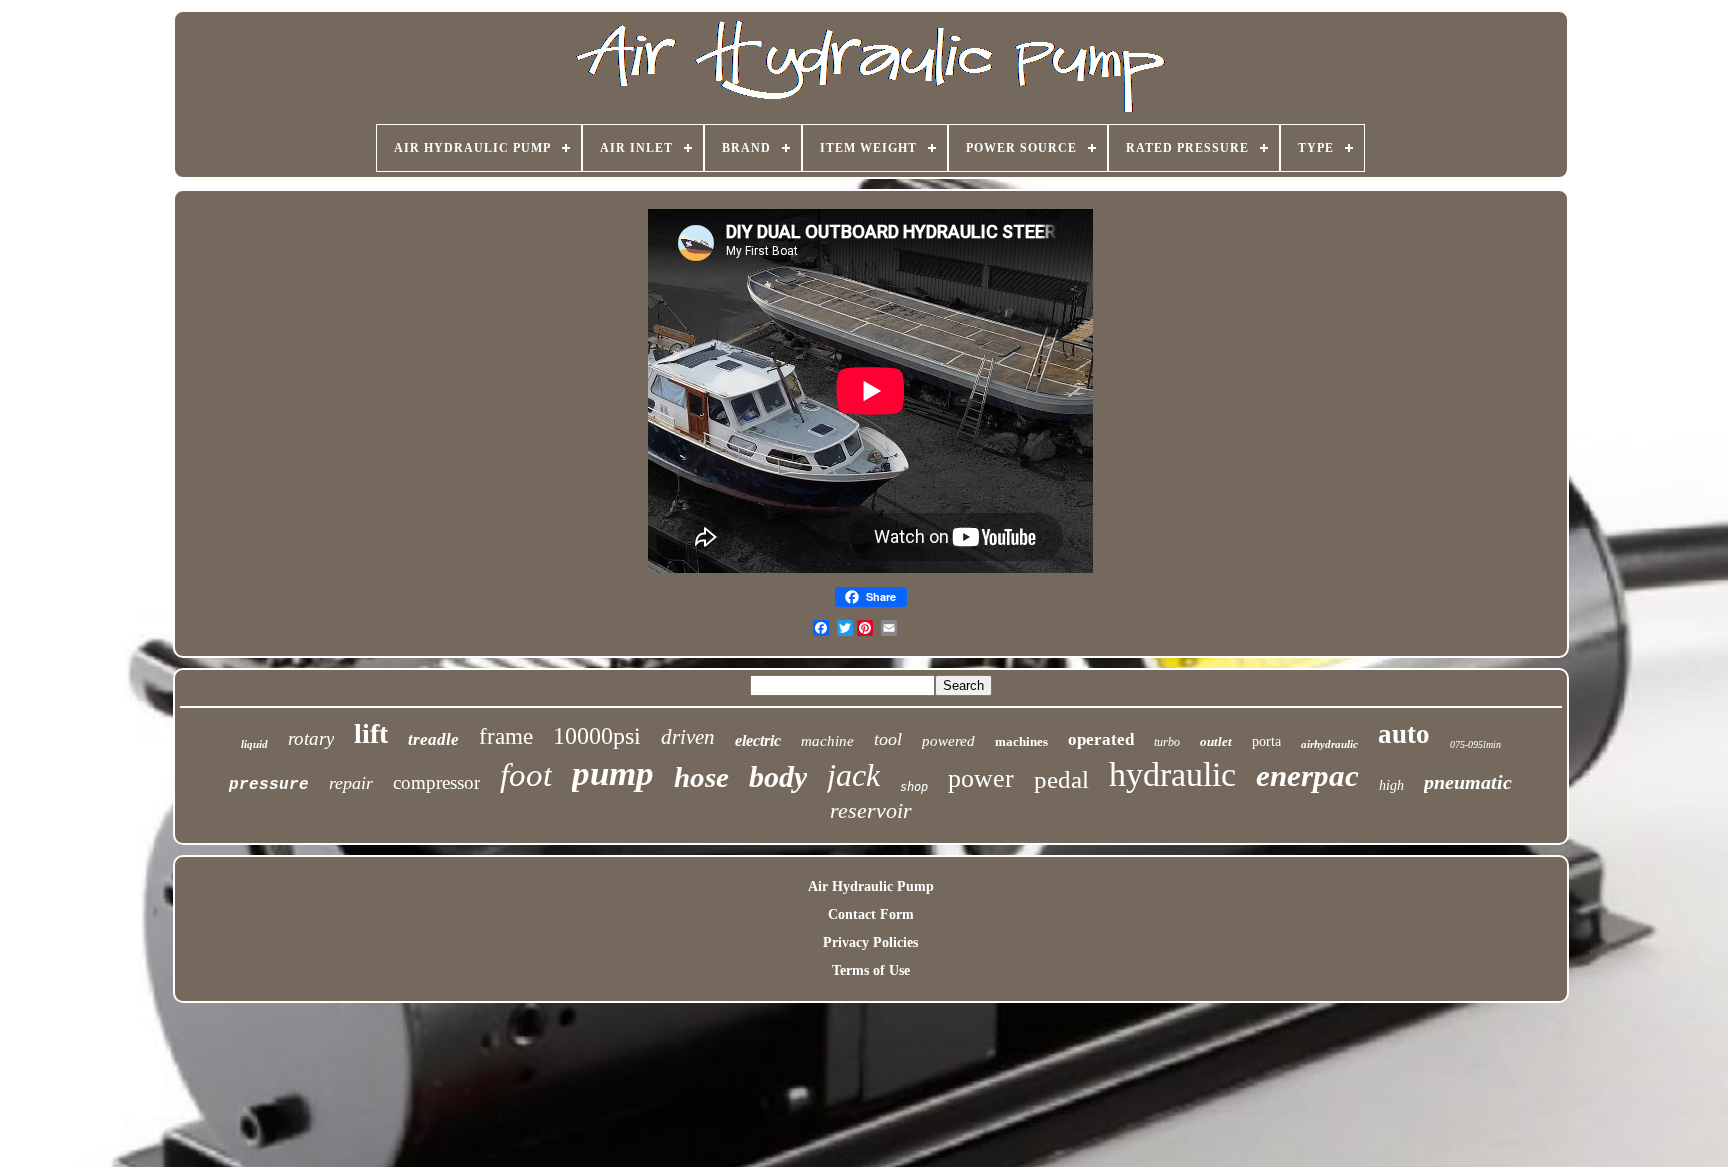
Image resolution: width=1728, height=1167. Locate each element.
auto (1404, 734)
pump (613, 773)
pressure (269, 785)
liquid (254, 744)
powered (948, 741)
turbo (1167, 742)
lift (371, 733)
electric (758, 740)
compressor (436, 782)
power (981, 778)
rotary (311, 738)
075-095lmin (1475, 744)
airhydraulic (1329, 744)
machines (1021, 741)
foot (526, 775)
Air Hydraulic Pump (871, 886)
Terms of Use (871, 970)
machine (827, 741)
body (778, 776)
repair (351, 783)
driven (688, 737)
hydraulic (1172, 774)
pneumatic (1468, 782)
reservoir (871, 810)
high (1391, 785)
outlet (1216, 741)
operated (1101, 739)
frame (506, 736)
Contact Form (871, 914)
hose (701, 777)
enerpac (1307, 775)
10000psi (597, 736)
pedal (1061, 779)
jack (853, 775)
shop (914, 787)
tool (888, 739)
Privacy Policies (870, 942)
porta (1266, 741)
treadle (433, 739)
